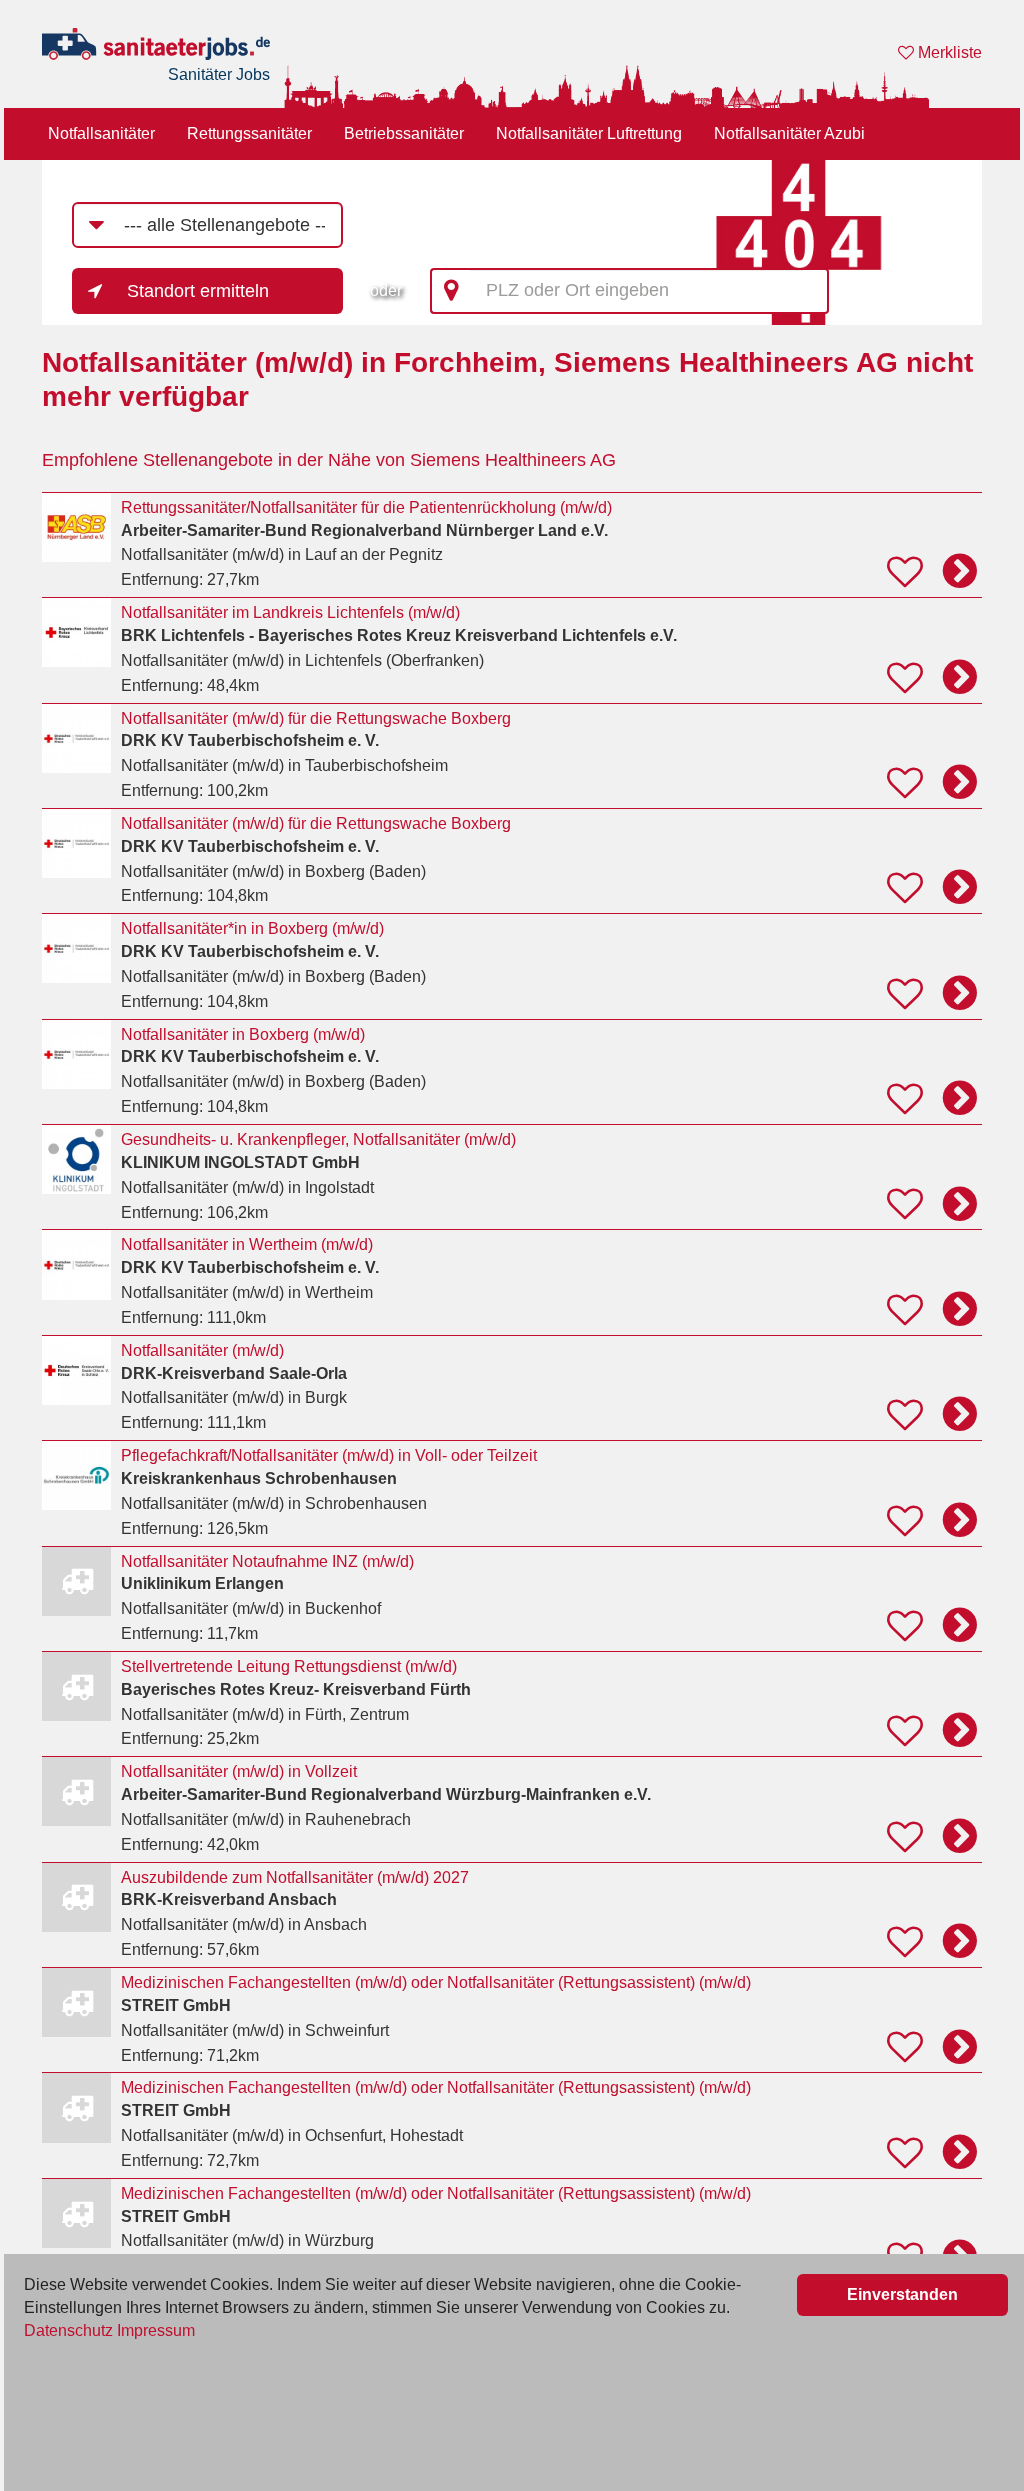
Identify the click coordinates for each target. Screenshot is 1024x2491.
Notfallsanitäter (101, 133)
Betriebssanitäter (404, 133)
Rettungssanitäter (249, 133)
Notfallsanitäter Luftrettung (589, 133)
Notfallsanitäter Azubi (789, 133)
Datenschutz (68, 2330)
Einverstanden (902, 2294)
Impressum (156, 2330)
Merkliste (948, 52)
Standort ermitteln (198, 291)
